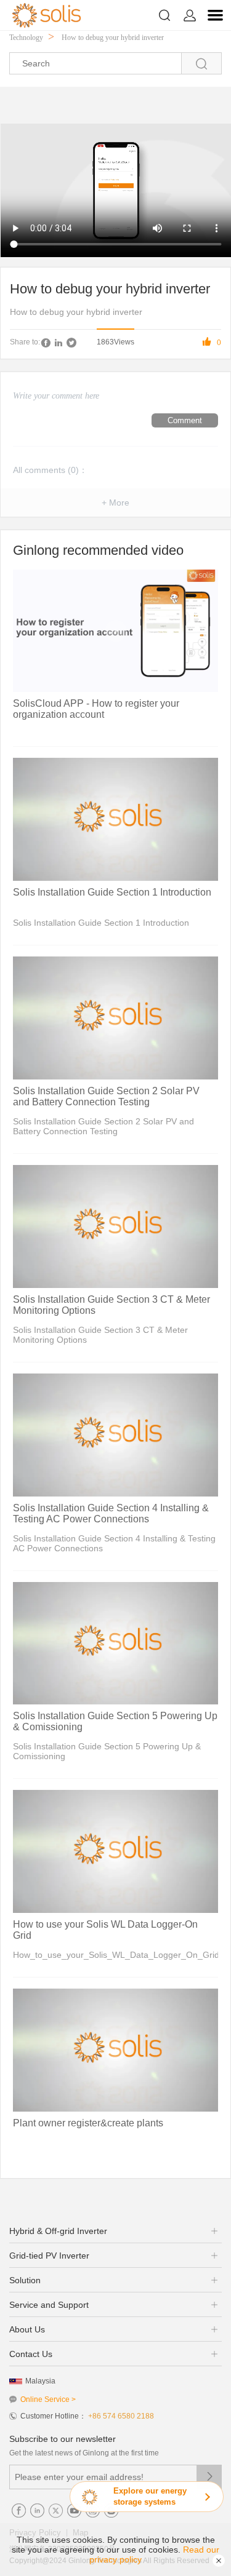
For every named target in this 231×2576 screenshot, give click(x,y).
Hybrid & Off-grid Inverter (58, 2231)
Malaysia (40, 2381)
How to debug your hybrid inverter (113, 38)
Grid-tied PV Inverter (49, 2256)
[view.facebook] (46, 343)
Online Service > (48, 2399)
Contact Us (31, 2354)
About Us (27, 2329)
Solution (25, 2280)
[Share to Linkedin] (59, 343)
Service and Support (49, 2305)
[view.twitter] (71, 343)
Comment (185, 420)
